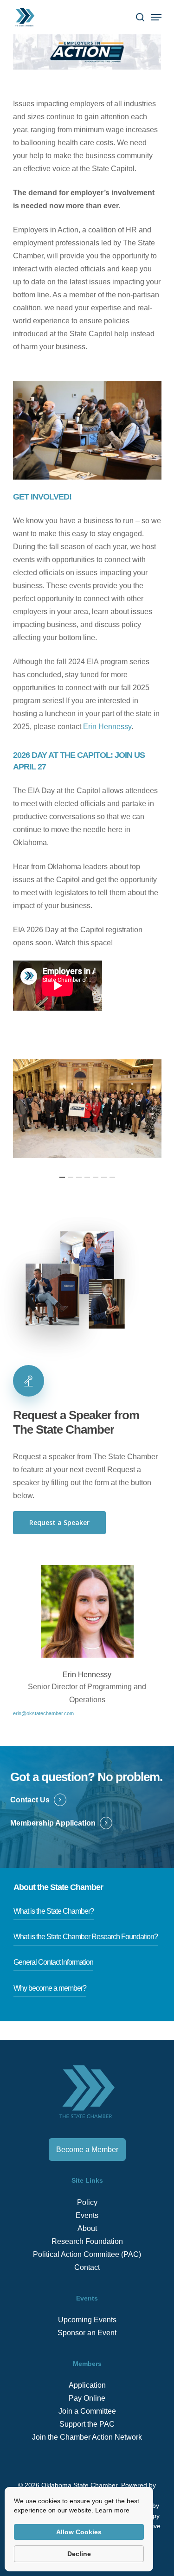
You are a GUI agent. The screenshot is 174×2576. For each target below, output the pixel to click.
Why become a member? (50, 1988)
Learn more (112, 2510)
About (87, 2228)
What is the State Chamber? (54, 1911)
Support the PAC (87, 2424)
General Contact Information (53, 1962)
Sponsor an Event (87, 2333)
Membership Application (53, 1823)
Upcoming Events (87, 2320)
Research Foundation (87, 2241)
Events (87, 2215)
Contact (87, 2267)
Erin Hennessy (107, 727)
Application (87, 2385)
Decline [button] (79, 2554)
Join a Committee (87, 2411)
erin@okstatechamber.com (43, 1713)
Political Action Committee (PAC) (87, 2254)
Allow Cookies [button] (79, 2532)
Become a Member (87, 2150)
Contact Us (30, 1800)
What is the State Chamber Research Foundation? (86, 1937)
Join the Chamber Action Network (87, 2437)
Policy (87, 2202)
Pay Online (87, 2398)
